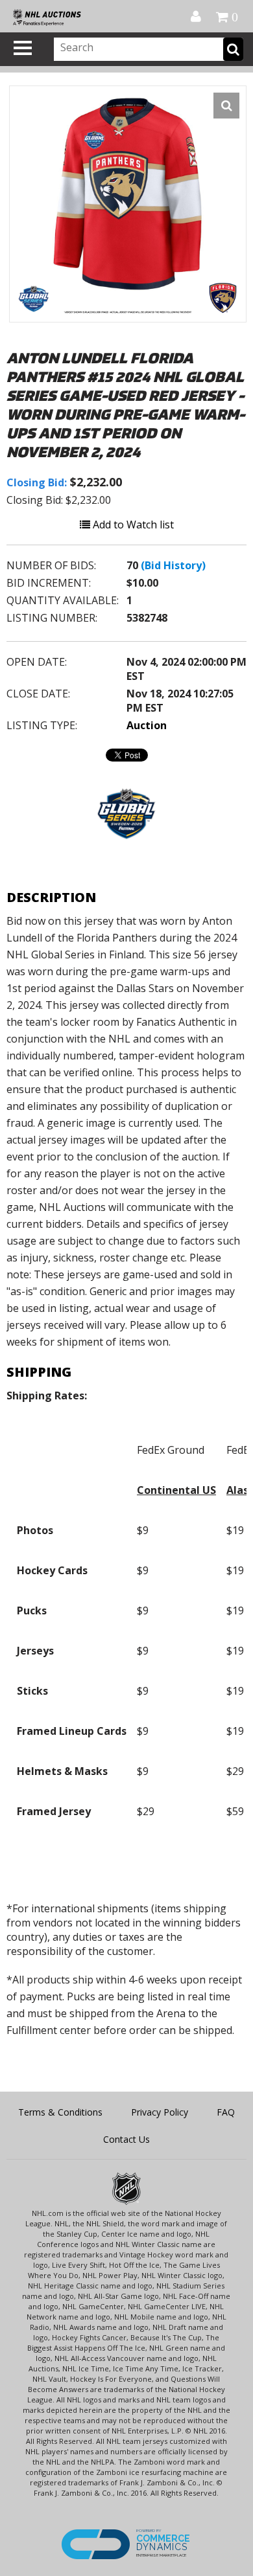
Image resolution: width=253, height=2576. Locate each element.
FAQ (226, 2112)
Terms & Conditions (60, 2112)
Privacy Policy (160, 2112)
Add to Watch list (132, 525)
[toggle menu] (23, 48)
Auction (147, 725)
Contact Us (126, 2139)
